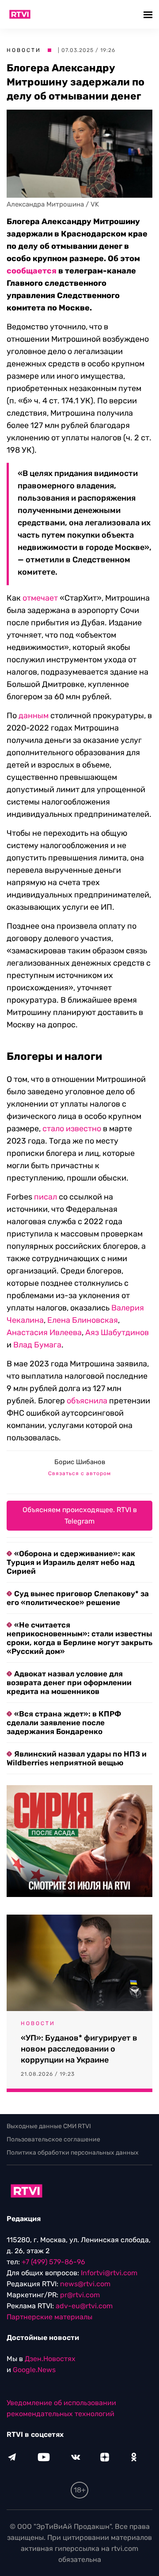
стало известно (72, 1129)
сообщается (32, 271)
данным (34, 716)
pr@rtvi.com (80, 2295)
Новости (24, 50)
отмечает (40, 598)
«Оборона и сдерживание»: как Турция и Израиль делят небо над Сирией (71, 1562)
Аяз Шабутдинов (117, 1332)
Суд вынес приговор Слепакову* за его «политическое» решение (78, 1598)
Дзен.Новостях (50, 2359)
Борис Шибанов (80, 1462)
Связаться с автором (79, 1473)
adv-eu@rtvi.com (84, 2306)
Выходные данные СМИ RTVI (49, 2126)
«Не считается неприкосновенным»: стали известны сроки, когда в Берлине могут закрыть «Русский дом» (79, 1638)
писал (45, 1197)
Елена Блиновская (83, 1320)
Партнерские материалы (49, 2317)
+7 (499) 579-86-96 (53, 2262)
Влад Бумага (37, 1345)
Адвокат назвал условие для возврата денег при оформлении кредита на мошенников (69, 1683)
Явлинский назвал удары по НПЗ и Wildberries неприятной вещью (77, 1758)
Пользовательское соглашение (53, 2139)
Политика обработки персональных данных (73, 2153)
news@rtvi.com (85, 2284)
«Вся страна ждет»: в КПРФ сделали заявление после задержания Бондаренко (64, 1723)
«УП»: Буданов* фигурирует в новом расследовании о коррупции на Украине (79, 2049)
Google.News (34, 2370)
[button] (149, 14)
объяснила (87, 1401)
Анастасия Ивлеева (44, 1332)
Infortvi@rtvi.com (109, 2273)
